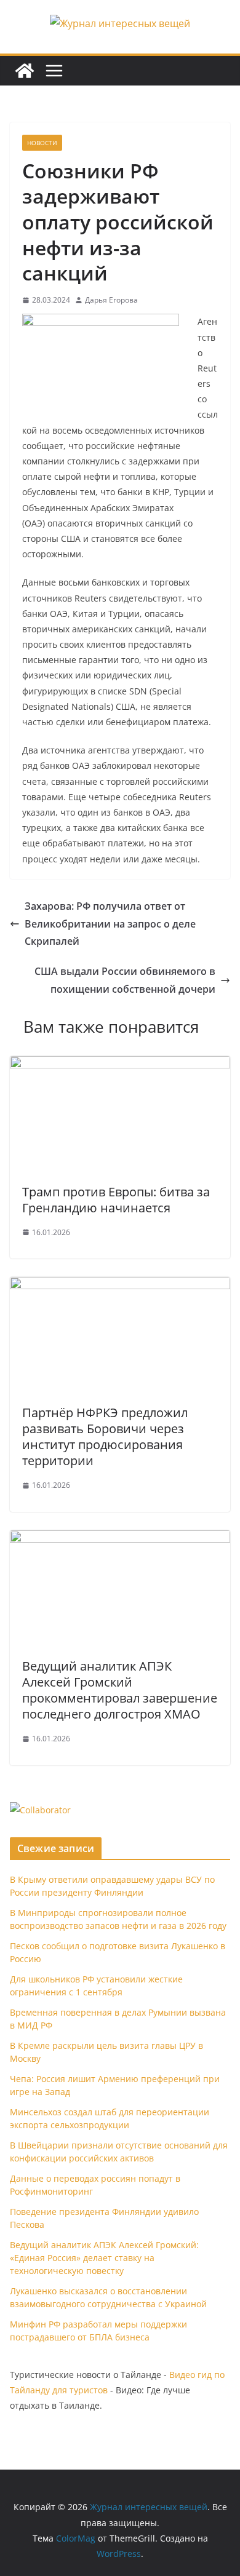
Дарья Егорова (111, 300)
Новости (42, 143)
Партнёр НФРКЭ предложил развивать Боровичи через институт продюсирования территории (105, 1437)
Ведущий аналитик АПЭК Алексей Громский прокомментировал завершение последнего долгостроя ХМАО (120, 1690)
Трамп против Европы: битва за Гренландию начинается (116, 1200)
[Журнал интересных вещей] (25, 71)
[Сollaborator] (40, 1810)
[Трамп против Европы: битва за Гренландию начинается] (120, 1065)
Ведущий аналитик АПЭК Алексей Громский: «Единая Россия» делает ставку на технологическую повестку (104, 2258)
